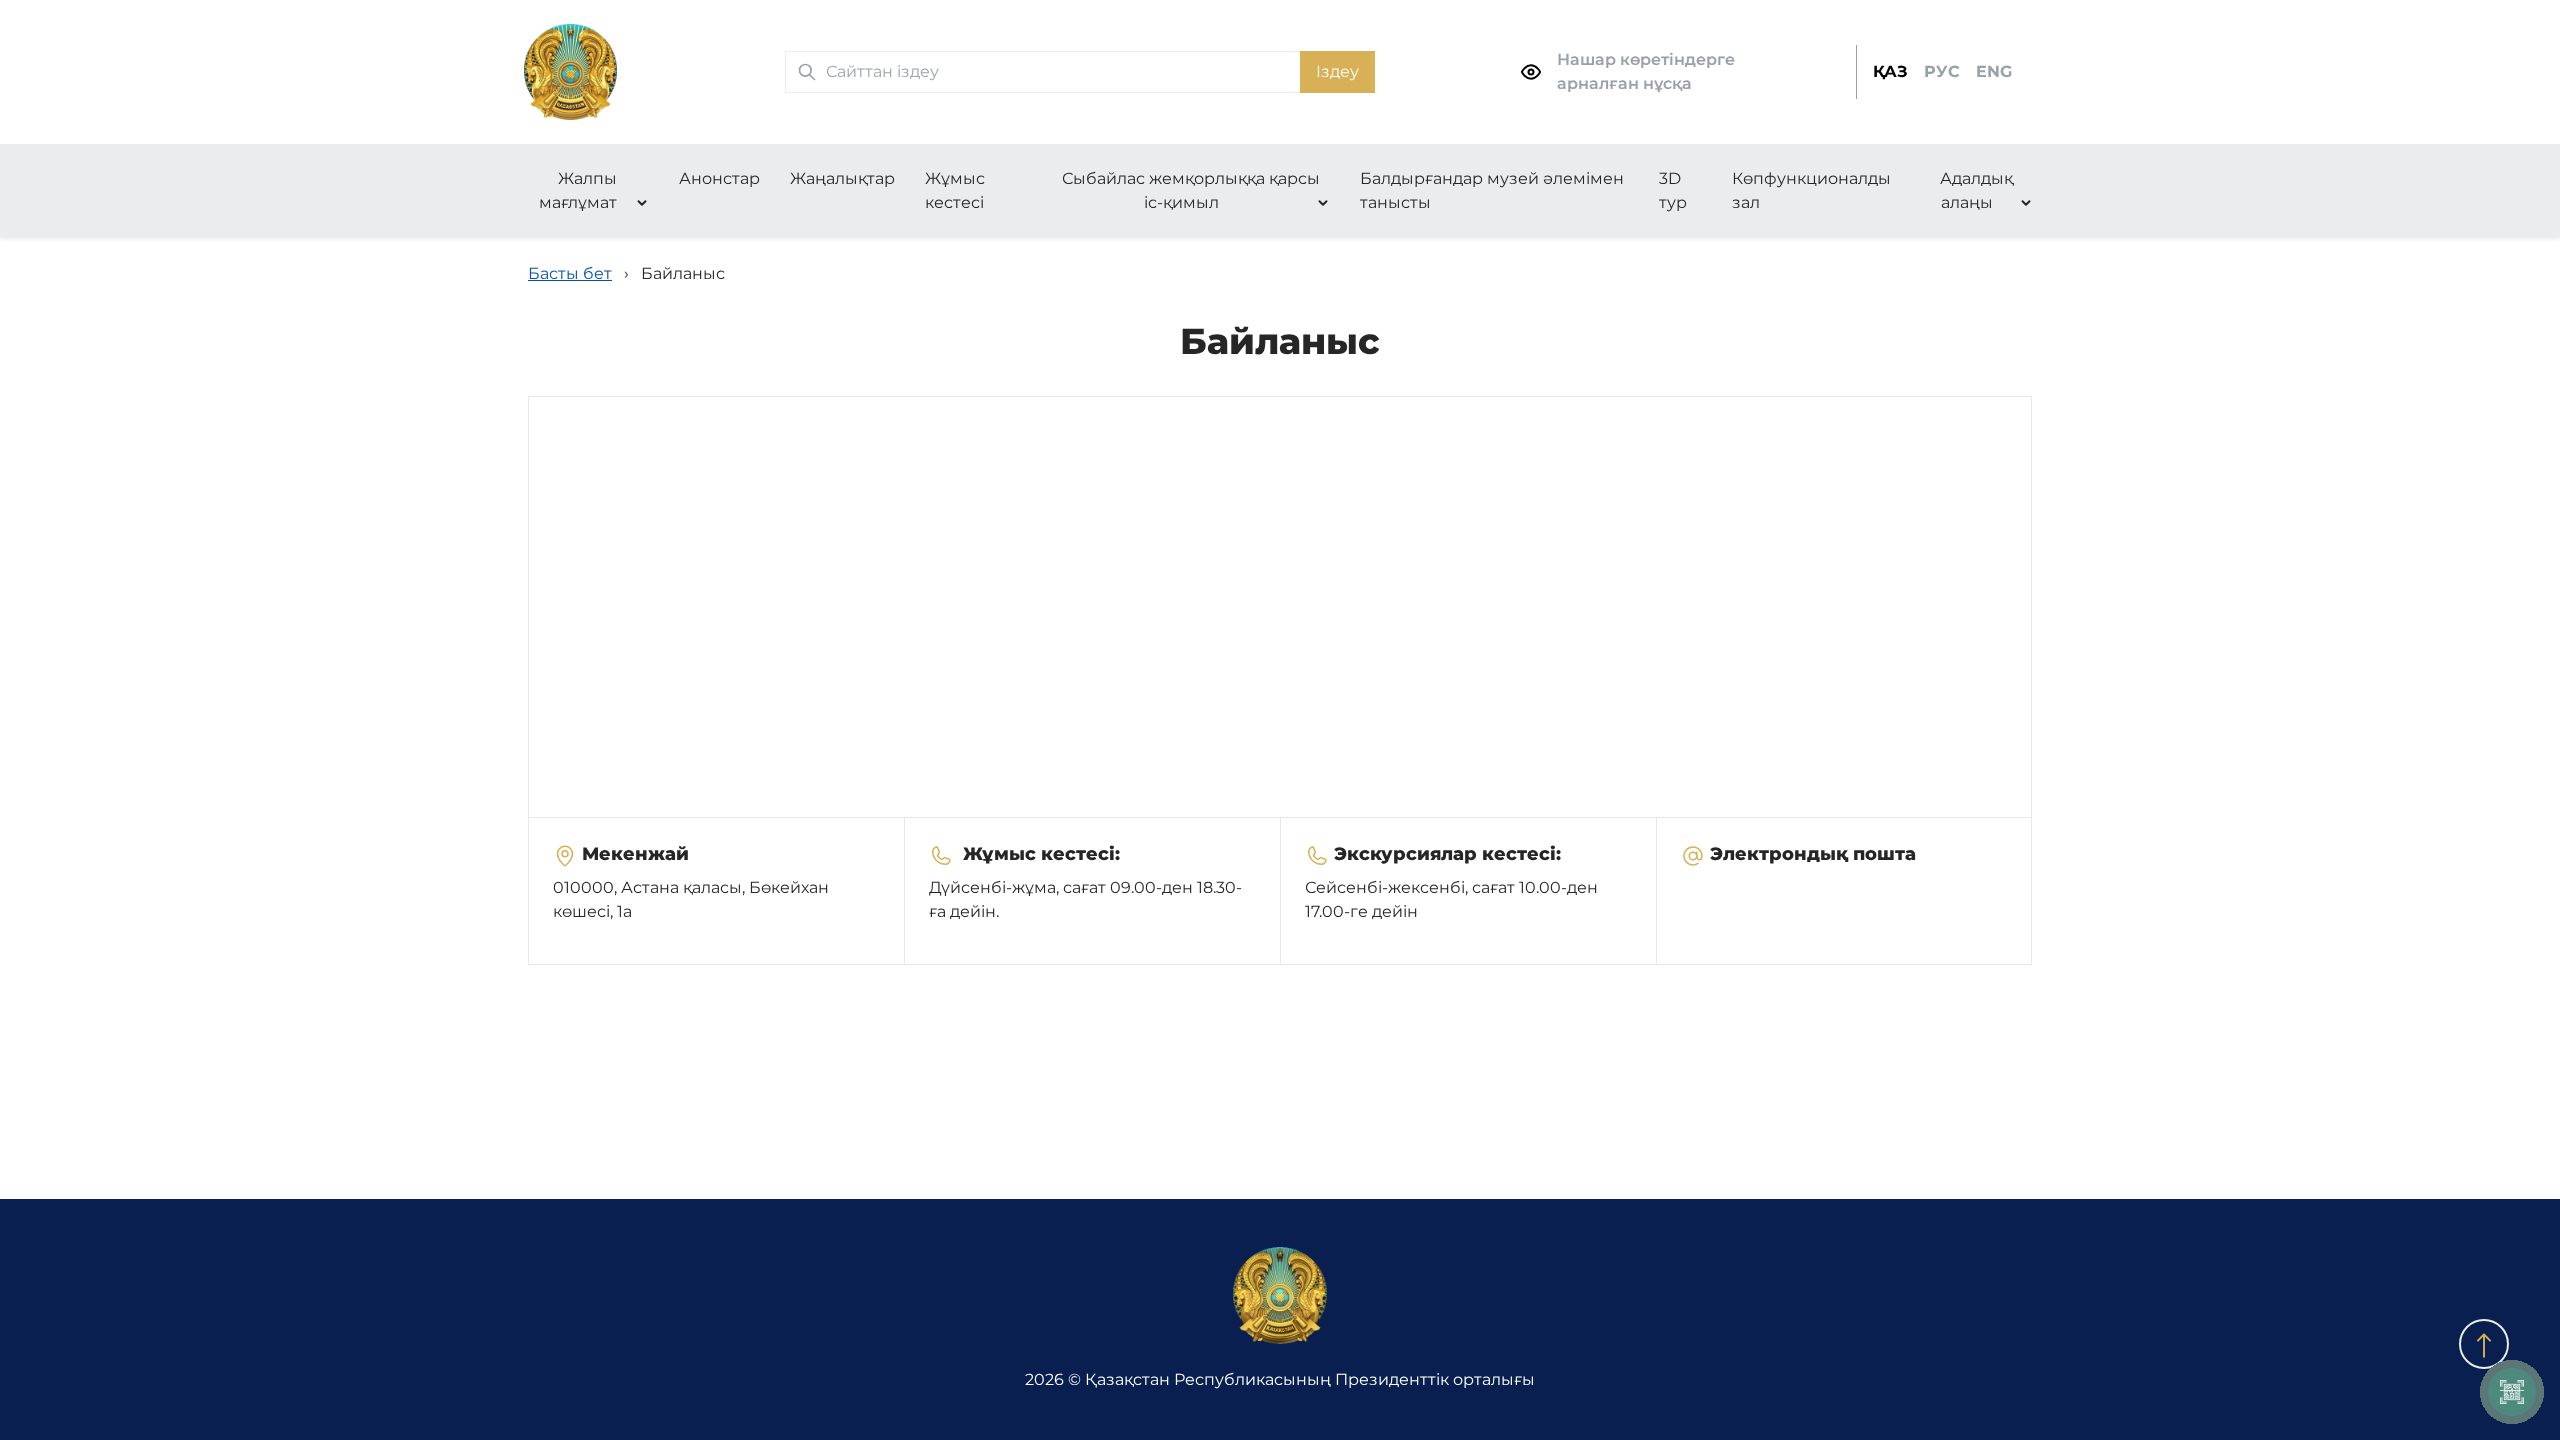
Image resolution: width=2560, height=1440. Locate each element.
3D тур (1673, 190)
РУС (1942, 71)
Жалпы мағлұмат (578, 190)
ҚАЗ (1890, 71)
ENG (1994, 71)
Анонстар (719, 178)
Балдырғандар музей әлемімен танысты (1492, 190)
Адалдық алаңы (1976, 190)
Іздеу (1337, 71)
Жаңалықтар (842, 178)
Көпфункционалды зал (1811, 190)
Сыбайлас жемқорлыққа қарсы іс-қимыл (1191, 190)
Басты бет (570, 273)
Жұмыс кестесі (955, 190)
